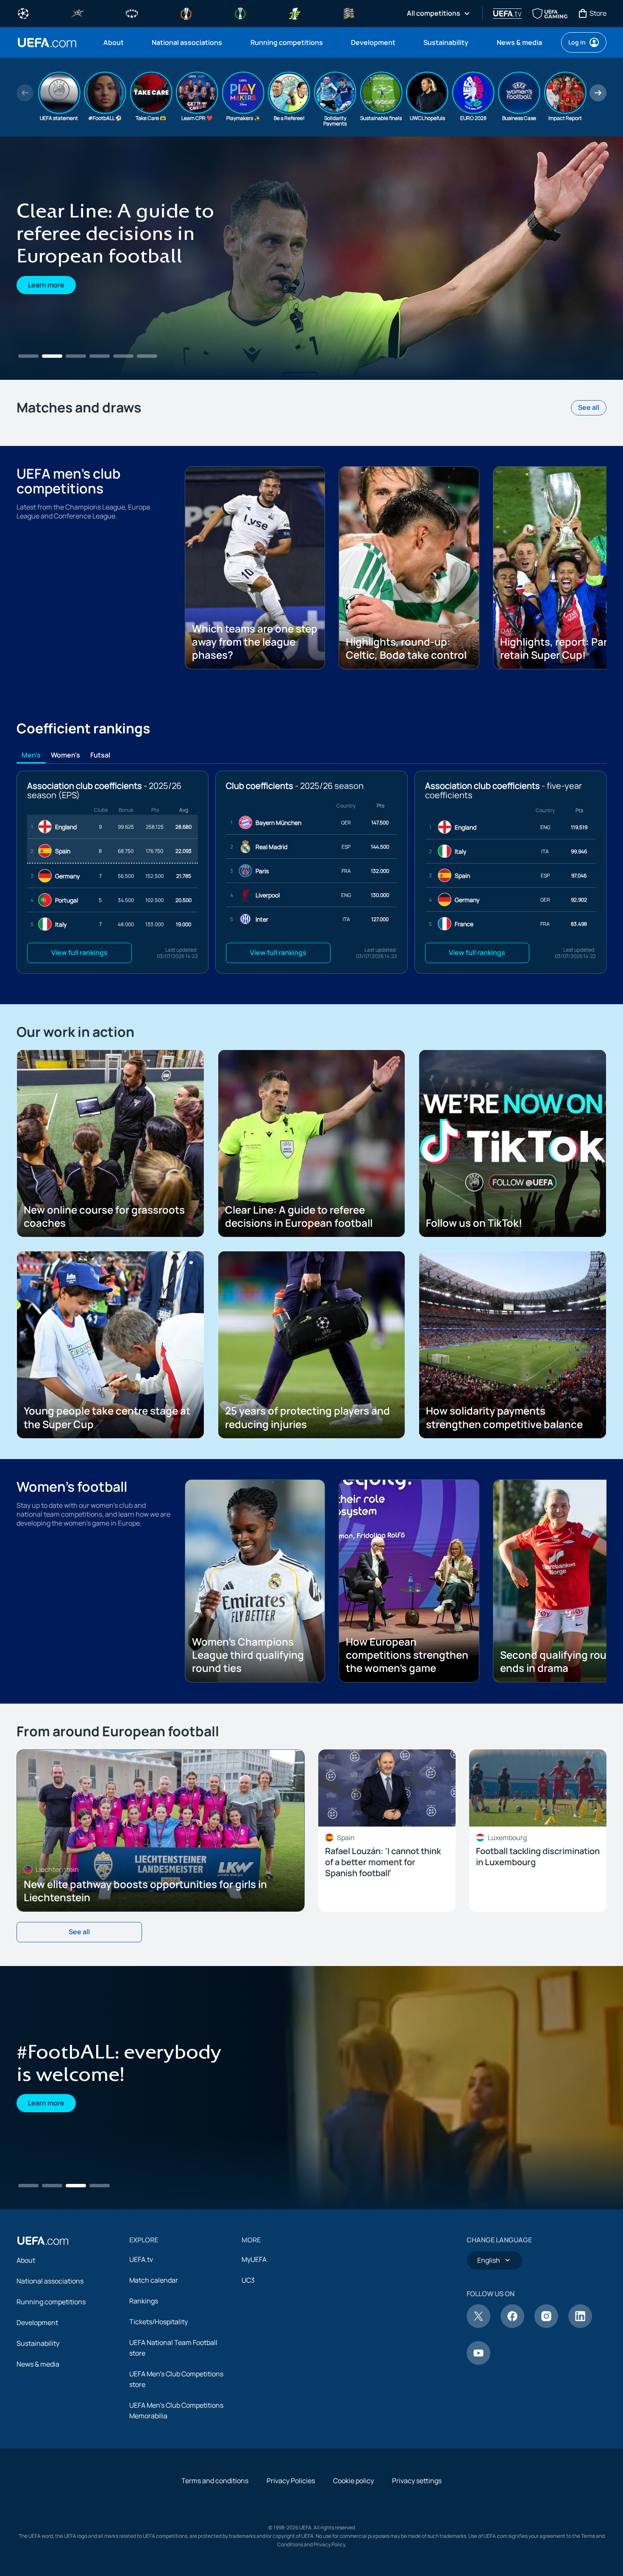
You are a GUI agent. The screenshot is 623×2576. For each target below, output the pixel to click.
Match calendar (154, 2280)
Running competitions (51, 2302)
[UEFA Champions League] (23, 13)
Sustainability (38, 2343)
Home (47, 43)
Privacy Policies (291, 2481)
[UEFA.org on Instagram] (546, 2325)
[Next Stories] (598, 93)
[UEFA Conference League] (240, 13)
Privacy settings (417, 2481)
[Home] (43, 2241)
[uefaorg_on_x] (478, 2325)
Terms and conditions (215, 2481)
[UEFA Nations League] (349, 13)
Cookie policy (353, 2481)
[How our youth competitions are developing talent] (311, 258)
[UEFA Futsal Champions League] (78, 13)
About (26, 2260)
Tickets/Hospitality (159, 2322)
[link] (114, 42)
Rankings (144, 2301)
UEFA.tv (141, 2259)
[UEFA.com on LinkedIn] (580, 2325)
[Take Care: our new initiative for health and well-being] (311, 2088)
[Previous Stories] (25, 93)
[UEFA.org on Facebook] (512, 2325)
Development (37, 2323)
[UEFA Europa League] (186, 13)
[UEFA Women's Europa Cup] (295, 13)
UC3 (248, 2280)
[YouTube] (478, 2362)
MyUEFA (254, 2259)
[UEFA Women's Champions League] (132, 13)
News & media (38, 2364)
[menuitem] (117, 42)
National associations (50, 2281)
